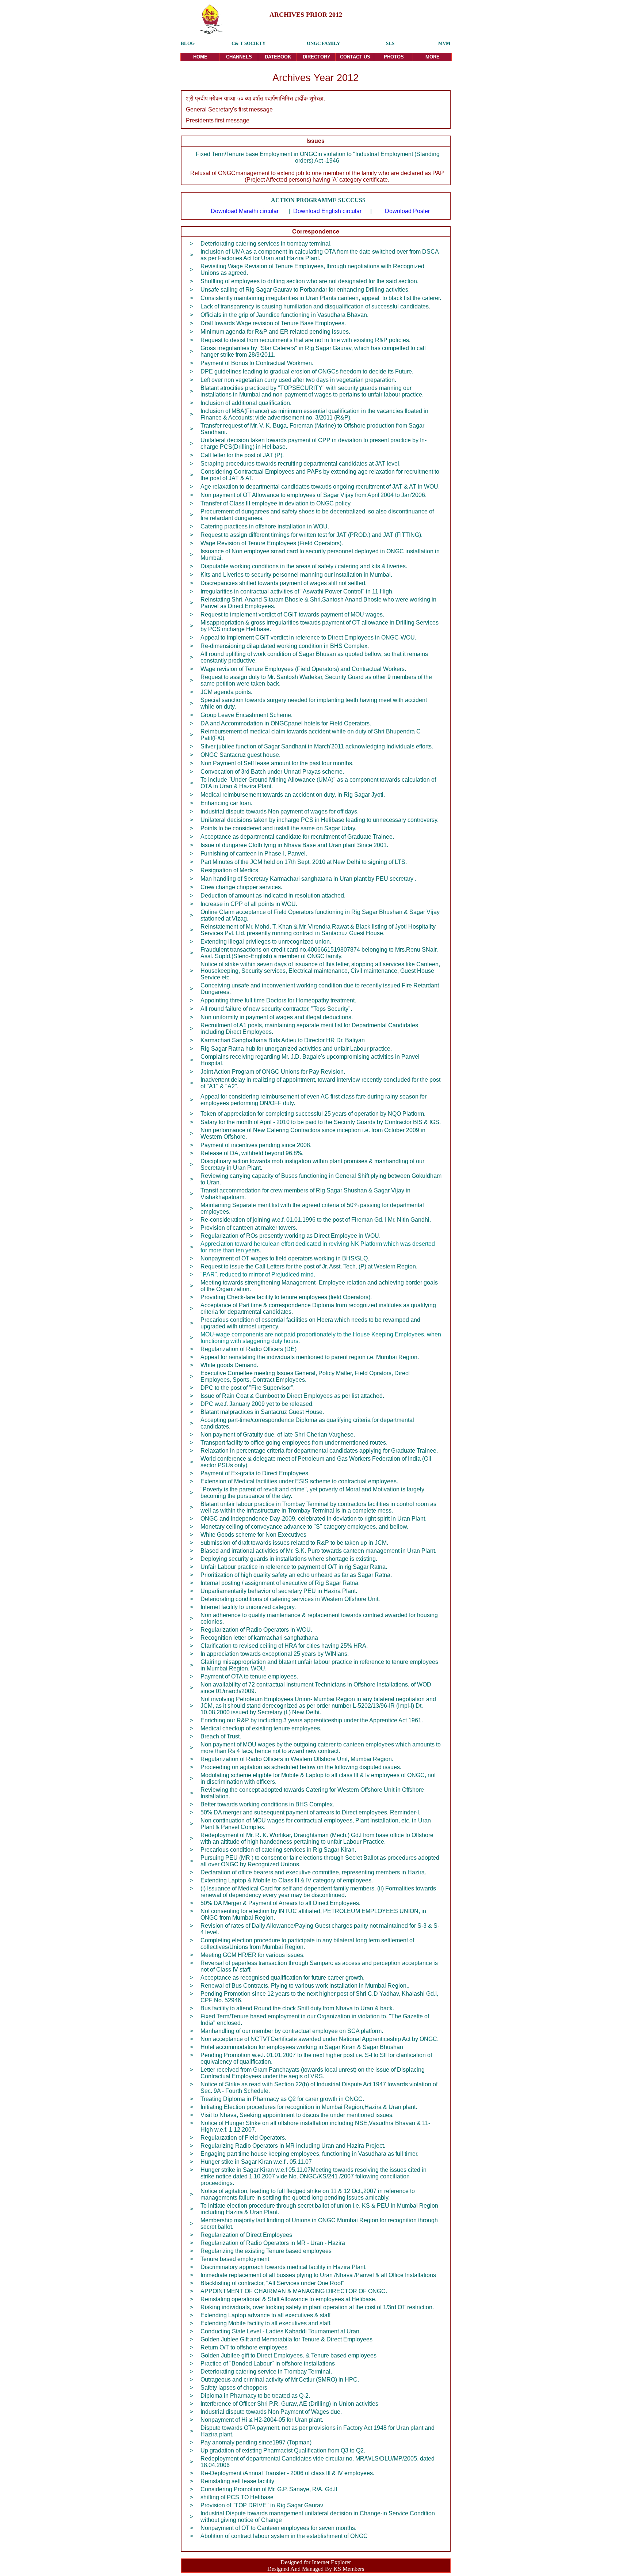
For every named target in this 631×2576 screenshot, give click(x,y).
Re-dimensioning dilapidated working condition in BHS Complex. (285, 646)
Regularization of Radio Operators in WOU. (256, 1630)
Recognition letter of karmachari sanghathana (259, 1638)
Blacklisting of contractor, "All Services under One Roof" (272, 2283)
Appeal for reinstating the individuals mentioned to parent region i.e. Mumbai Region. (310, 1357)
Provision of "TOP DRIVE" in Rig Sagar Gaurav (262, 2505)
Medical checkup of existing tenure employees (260, 1728)
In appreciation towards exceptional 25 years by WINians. (275, 1654)
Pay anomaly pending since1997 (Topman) (256, 2442)
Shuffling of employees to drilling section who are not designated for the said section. (310, 281)
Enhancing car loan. (226, 803)
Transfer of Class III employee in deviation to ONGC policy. (276, 503)
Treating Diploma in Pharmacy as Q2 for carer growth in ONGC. (282, 2099)
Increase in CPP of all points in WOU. (249, 904)
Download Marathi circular (245, 211)
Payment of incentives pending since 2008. (256, 1145)
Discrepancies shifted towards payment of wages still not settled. (284, 583)
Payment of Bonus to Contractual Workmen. (257, 363)
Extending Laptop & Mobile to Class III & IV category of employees (286, 1880)
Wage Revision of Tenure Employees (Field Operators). (272, 543)
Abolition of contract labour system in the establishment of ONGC (284, 2536)
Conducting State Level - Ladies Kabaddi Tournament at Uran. (281, 2331)
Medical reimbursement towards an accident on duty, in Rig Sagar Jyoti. (293, 795)
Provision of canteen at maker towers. (249, 1228)
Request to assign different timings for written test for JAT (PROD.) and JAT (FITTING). (311, 535)
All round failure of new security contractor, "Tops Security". (276, 1009)
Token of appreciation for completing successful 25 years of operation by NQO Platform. (313, 1114)
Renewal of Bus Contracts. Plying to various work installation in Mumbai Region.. (305, 1986)
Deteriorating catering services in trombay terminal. (267, 244)
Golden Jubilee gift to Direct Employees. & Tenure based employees (288, 2355)
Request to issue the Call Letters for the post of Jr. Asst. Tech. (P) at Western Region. (309, 1266)
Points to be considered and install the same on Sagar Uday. (278, 828)
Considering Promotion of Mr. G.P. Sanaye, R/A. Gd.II (269, 2489)
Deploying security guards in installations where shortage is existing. (289, 1559)
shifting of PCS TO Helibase (237, 2497)
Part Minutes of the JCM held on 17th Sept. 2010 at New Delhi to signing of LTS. (304, 862)
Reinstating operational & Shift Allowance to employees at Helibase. (288, 2299)
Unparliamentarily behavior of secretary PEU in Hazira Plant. (279, 1591)
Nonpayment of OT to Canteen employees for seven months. (278, 2528)
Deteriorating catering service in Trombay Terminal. (266, 2372)
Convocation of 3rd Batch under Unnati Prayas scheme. (272, 772)
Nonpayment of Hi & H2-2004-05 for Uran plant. (262, 2420)
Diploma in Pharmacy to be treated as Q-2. (255, 2396)
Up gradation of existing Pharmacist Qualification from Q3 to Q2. (283, 2450)
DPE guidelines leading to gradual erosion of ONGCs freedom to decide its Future (306, 371)
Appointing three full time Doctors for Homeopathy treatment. (278, 1000)
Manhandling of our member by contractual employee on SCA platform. (292, 2031)
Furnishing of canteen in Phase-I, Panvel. (254, 853)
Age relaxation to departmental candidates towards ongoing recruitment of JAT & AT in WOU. (320, 487)
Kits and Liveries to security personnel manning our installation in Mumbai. (296, 575)
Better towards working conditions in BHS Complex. (267, 1804)
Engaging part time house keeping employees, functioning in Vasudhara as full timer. (309, 2154)
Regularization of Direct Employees (246, 2235)
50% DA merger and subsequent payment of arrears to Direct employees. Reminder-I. (310, 1812)
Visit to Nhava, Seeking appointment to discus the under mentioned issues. (297, 2115)
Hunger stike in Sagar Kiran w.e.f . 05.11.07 (256, 2162)
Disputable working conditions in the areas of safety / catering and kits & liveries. (304, 566)
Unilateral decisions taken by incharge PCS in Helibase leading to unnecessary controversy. (320, 820)
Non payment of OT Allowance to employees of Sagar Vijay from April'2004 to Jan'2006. (313, 495)
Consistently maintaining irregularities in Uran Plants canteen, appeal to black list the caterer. (321, 298)
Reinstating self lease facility (237, 2481)
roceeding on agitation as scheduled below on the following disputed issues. (303, 1767)
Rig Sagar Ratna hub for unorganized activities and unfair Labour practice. (296, 1049)
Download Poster (407, 211)
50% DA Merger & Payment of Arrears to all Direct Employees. (280, 1903)
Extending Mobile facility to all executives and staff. (266, 2323)
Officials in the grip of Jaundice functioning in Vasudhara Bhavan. (285, 315)
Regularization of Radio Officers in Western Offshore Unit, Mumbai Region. (297, 1759)
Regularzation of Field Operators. (243, 2138)
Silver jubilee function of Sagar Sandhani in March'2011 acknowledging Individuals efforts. (317, 746)
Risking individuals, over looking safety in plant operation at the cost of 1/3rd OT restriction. (317, 2307)
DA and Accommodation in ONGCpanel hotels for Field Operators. (286, 723)
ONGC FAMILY (323, 43)
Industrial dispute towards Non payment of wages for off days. (280, 811)
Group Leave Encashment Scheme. (246, 715)
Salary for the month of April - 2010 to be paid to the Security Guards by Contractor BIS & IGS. (321, 1122)
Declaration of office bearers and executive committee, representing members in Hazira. (313, 1872)
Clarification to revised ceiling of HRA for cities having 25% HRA (283, 1646)
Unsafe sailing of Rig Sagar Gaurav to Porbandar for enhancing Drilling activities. (306, 290)
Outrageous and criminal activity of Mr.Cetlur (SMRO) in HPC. (280, 2380)
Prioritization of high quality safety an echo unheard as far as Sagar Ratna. (296, 1575)
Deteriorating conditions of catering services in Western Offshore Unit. (290, 1599)
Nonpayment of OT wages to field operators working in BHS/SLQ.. (286, 1258)
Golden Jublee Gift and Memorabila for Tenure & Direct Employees (286, 2339)
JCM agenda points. (226, 692)
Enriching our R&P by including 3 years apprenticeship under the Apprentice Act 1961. (312, 1720)
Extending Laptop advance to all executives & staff (265, 2315)
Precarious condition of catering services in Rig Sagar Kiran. (278, 1850)
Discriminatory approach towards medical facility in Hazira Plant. (284, 2267)
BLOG (188, 43)
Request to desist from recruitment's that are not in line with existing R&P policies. (305, 340)
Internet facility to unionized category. (248, 1607)
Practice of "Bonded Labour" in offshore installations (268, 2363)
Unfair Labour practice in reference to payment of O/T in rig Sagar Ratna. (294, 1567)
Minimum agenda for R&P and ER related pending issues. (275, 332)
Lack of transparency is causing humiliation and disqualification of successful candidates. (315, 306)
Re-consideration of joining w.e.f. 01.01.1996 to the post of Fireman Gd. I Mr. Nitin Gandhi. (316, 1220)
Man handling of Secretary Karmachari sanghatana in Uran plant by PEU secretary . (308, 879)
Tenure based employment (235, 2259)
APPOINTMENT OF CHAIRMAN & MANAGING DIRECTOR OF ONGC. (294, 2291)
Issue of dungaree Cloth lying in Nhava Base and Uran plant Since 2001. (294, 845)
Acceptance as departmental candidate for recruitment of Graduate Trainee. (297, 837)
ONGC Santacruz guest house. (240, 755)
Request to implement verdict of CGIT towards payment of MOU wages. (292, 614)
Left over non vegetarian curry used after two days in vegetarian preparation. (298, 380)
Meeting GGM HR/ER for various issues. (253, 1955)
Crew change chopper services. (241, 887)
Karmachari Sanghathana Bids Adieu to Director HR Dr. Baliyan (283, 1040)
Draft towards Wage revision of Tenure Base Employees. (274, 323)
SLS (390, 43)
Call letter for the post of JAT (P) (241, 455)
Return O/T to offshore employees (245, 2347)
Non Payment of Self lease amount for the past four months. (277, 763)
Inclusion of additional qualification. (246, 403)
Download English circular (327, 211)
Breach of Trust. (221, 1736)
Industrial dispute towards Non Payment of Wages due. (271, 2412)
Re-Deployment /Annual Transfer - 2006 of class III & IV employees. (287, 2473)
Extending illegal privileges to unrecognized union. (266, 942)
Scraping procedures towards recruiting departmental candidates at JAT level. (301, 464)
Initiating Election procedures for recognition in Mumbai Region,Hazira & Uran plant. (309, 2107)
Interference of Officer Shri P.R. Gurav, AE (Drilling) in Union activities (289, 2404)
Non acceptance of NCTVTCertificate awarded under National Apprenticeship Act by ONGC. (320, 2039)
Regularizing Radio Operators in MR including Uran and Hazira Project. (293, 2146)
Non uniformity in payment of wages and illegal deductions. (277, 1017)
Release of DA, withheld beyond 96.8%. (252, 1153)
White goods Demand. (229, 1365)
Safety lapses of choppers (234, 2388)
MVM (444, 43)
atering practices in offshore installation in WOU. (267, 526)
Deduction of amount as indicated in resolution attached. (273, 896)
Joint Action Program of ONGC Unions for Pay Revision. (273, 1072)
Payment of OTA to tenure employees (248, 1676)
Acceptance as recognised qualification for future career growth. (282, 1978)
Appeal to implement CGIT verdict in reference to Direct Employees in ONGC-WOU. (308, 638)
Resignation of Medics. (230, 870)
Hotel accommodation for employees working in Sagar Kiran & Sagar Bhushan (302, 2047)
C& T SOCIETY (248, 43)
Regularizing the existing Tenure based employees (266, 2251)
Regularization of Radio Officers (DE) (248, 1349)
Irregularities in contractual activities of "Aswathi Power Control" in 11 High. (297, 591)
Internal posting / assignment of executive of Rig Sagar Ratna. (280, 1583)
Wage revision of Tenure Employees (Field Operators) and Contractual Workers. (303, 669)
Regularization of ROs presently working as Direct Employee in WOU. (290, 1236)
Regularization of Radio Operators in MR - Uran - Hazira (273, 2243)
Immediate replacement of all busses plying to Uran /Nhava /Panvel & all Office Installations (318, 2275)
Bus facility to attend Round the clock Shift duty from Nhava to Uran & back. (297, 2008)
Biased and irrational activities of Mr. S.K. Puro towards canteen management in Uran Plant (318, 1551)
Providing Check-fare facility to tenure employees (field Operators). (286, 1297)
